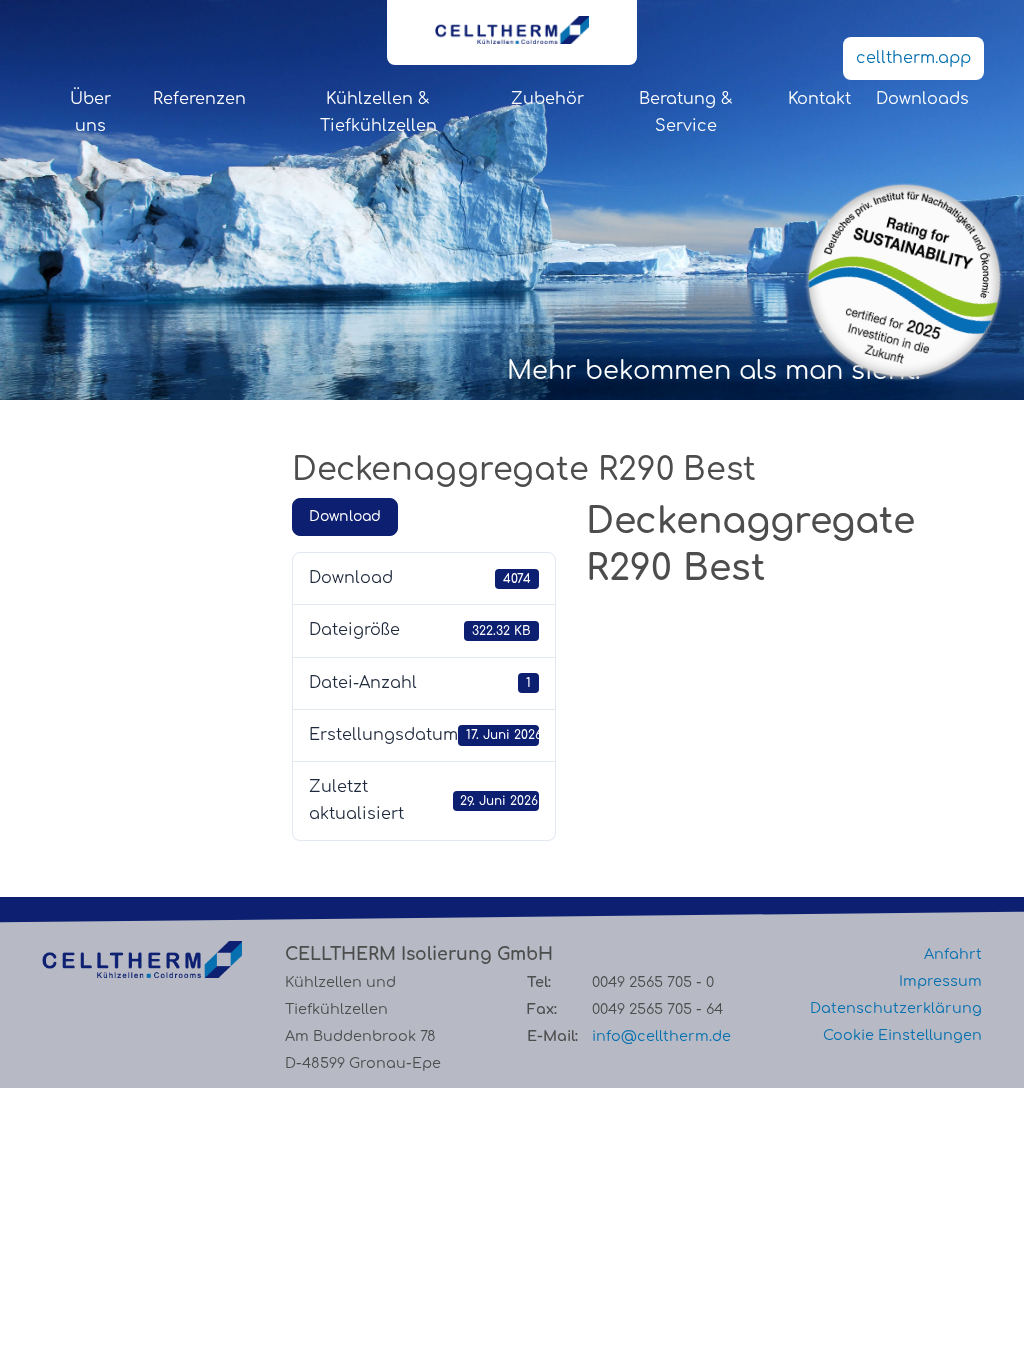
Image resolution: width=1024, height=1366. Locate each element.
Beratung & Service (686, 112)
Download (345, 516)
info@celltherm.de (661, 1036)
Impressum (940, 981)
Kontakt (819, 99)
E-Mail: (552, 1036)
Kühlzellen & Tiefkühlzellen (378, 112)
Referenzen (199, 99)
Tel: (539, 982)
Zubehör (547, 99)
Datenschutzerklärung (896, 1008)
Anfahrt (953, 954)
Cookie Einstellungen (902, 1035)
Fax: (542, 1009)
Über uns (90, 112)
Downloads (922, 99)
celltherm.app (913, 58)
